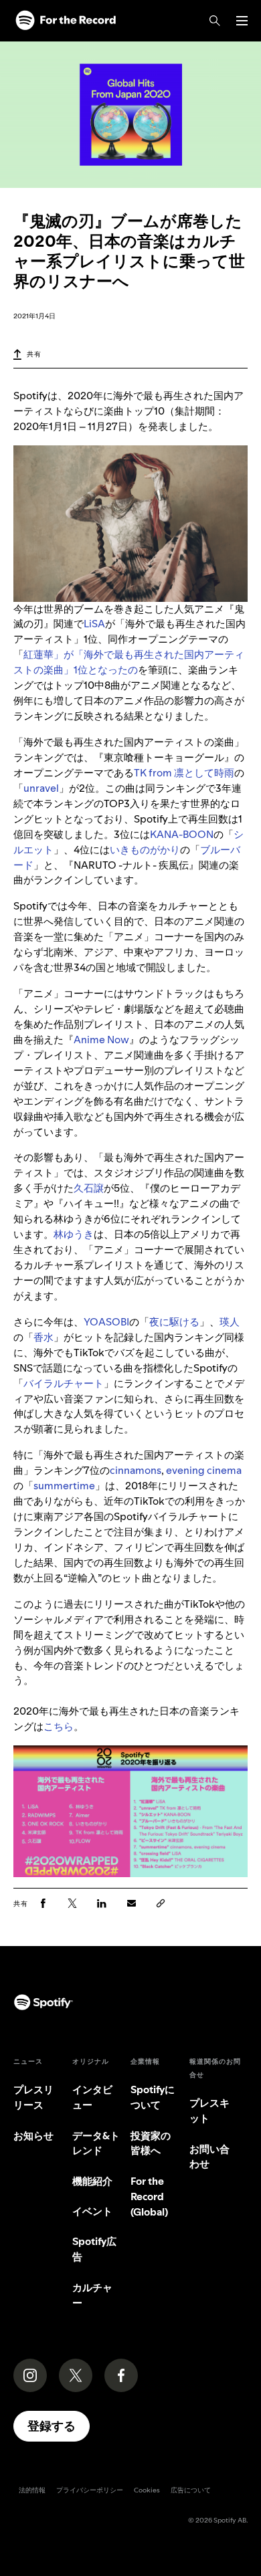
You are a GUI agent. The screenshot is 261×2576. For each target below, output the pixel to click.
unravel (41, 788)
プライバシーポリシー (90, 2490)
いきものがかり (145, 850)
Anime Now (101, 1040)
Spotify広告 (94, 2249)
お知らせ (33, 2136)
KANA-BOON (182, 834)
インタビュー (92, 2097)
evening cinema (204, 1470)
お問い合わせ (209, 2157)
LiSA (94, 624)
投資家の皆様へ (151, 2143)
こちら (59, 1726)
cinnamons (136, 1470)
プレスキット (209, 2111)
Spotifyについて (153, 2097)
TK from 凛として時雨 (184, 773)
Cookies (147, 2490)
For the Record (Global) (149, 2196)
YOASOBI (106, 1322)
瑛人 (230, 1322)
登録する (52, 2426)
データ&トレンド (96, 2143)
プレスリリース (33, 2097)
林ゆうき (74, 1234)
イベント (92, 2211)
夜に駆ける (174, 1322)
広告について (191, 2490)
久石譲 (89, 1188)
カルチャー (92, 2295)
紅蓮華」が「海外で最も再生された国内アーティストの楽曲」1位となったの (129, 662)
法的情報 (32, 2490)
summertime (64, 1486)
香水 (43, 1337)
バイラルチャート (64, 1383)
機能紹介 (92, 2181)
